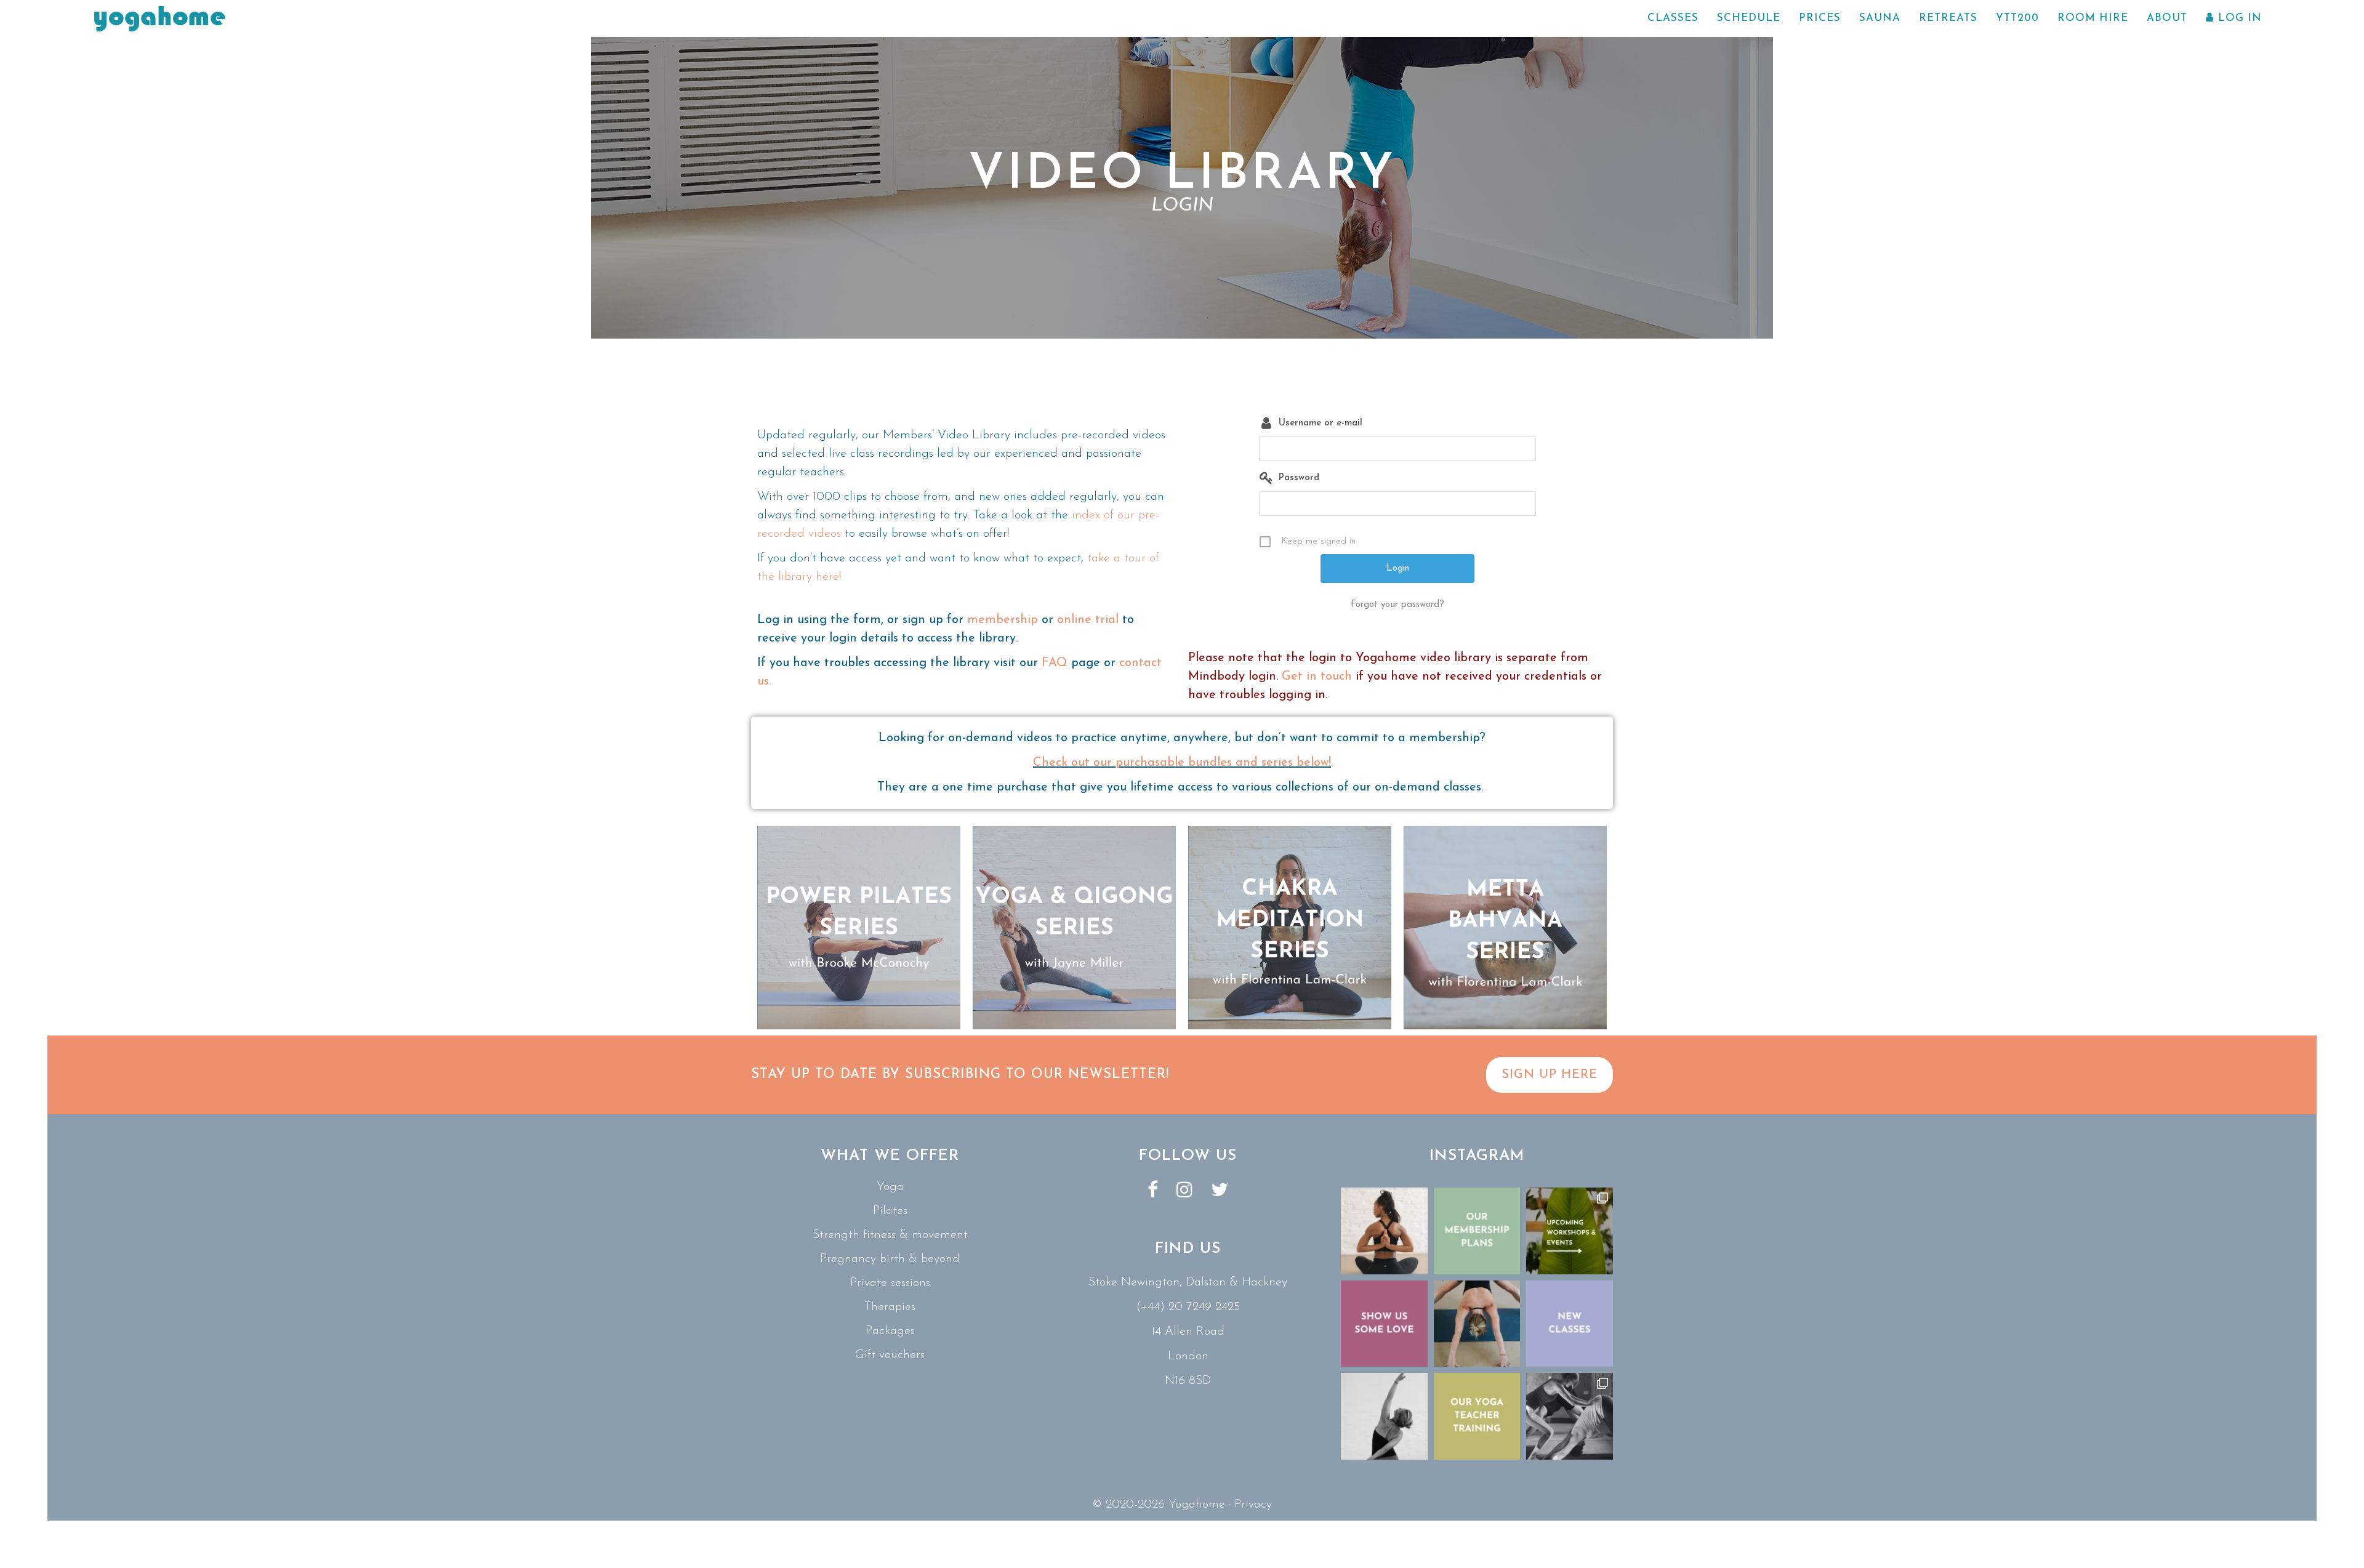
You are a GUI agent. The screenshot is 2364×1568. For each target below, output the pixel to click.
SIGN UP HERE (1550, 1075)
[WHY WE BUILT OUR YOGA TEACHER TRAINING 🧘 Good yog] (1477, 1416)
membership (1003, 620)
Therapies (890, 1307)
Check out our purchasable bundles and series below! (1182, 763)
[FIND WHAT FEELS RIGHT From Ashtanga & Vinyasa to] (1384, 1416)
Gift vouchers (890, 1355)
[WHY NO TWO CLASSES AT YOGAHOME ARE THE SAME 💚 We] (1570, 1416)
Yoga (890, 1187)
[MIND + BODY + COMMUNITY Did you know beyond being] (1384, 1231)
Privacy (1253, 1505)
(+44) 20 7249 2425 (1188, 1307)
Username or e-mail (1321, 423)
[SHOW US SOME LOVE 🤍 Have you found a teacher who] (1384, 1324)
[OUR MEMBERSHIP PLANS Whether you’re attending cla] (1477, 1231)
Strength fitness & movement (890, 1235)
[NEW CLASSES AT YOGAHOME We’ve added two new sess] (1570, 1324)
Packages (890, 1331)
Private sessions (890, 1283)
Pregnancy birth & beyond (890, 1259)
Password (1299, 478)
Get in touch (1317, 677)
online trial (1088, 620)
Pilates (890, 1211)
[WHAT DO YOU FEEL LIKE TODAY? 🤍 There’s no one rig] (1477, 1324)
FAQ (1055, 663)
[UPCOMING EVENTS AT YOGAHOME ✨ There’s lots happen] (1570, 1231)
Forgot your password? (1397, 605)
